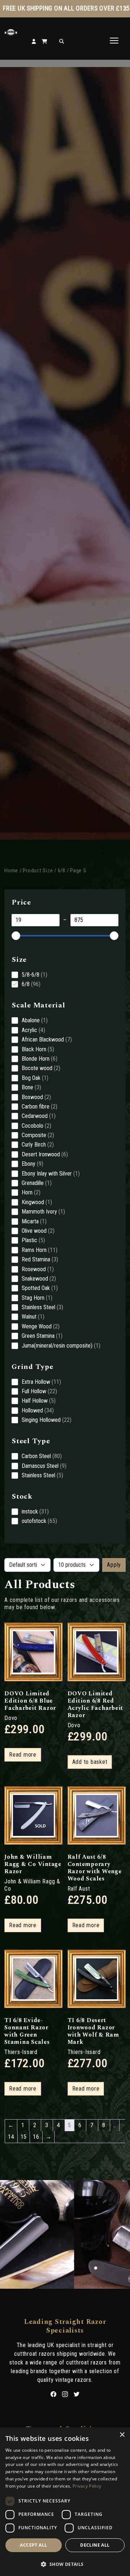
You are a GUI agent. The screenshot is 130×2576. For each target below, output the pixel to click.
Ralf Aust (79, 1889)
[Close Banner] (125, 9)
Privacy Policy (87, 2486)
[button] (65, 2564)
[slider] (16, 936)
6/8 (62, 871)
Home (11, 871)
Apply (114, 1565)
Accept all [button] (33, 2545)
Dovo (11, 1718)
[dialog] (65, 2502)
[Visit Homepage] (11, 34)
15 (24, 2137)
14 (11, 2137)
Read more (23, 1755)
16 (36, 2137)
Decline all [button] (95, 2545)
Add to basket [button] (90, 1762)
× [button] (122, 2435)
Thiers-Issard (21, 2052)
